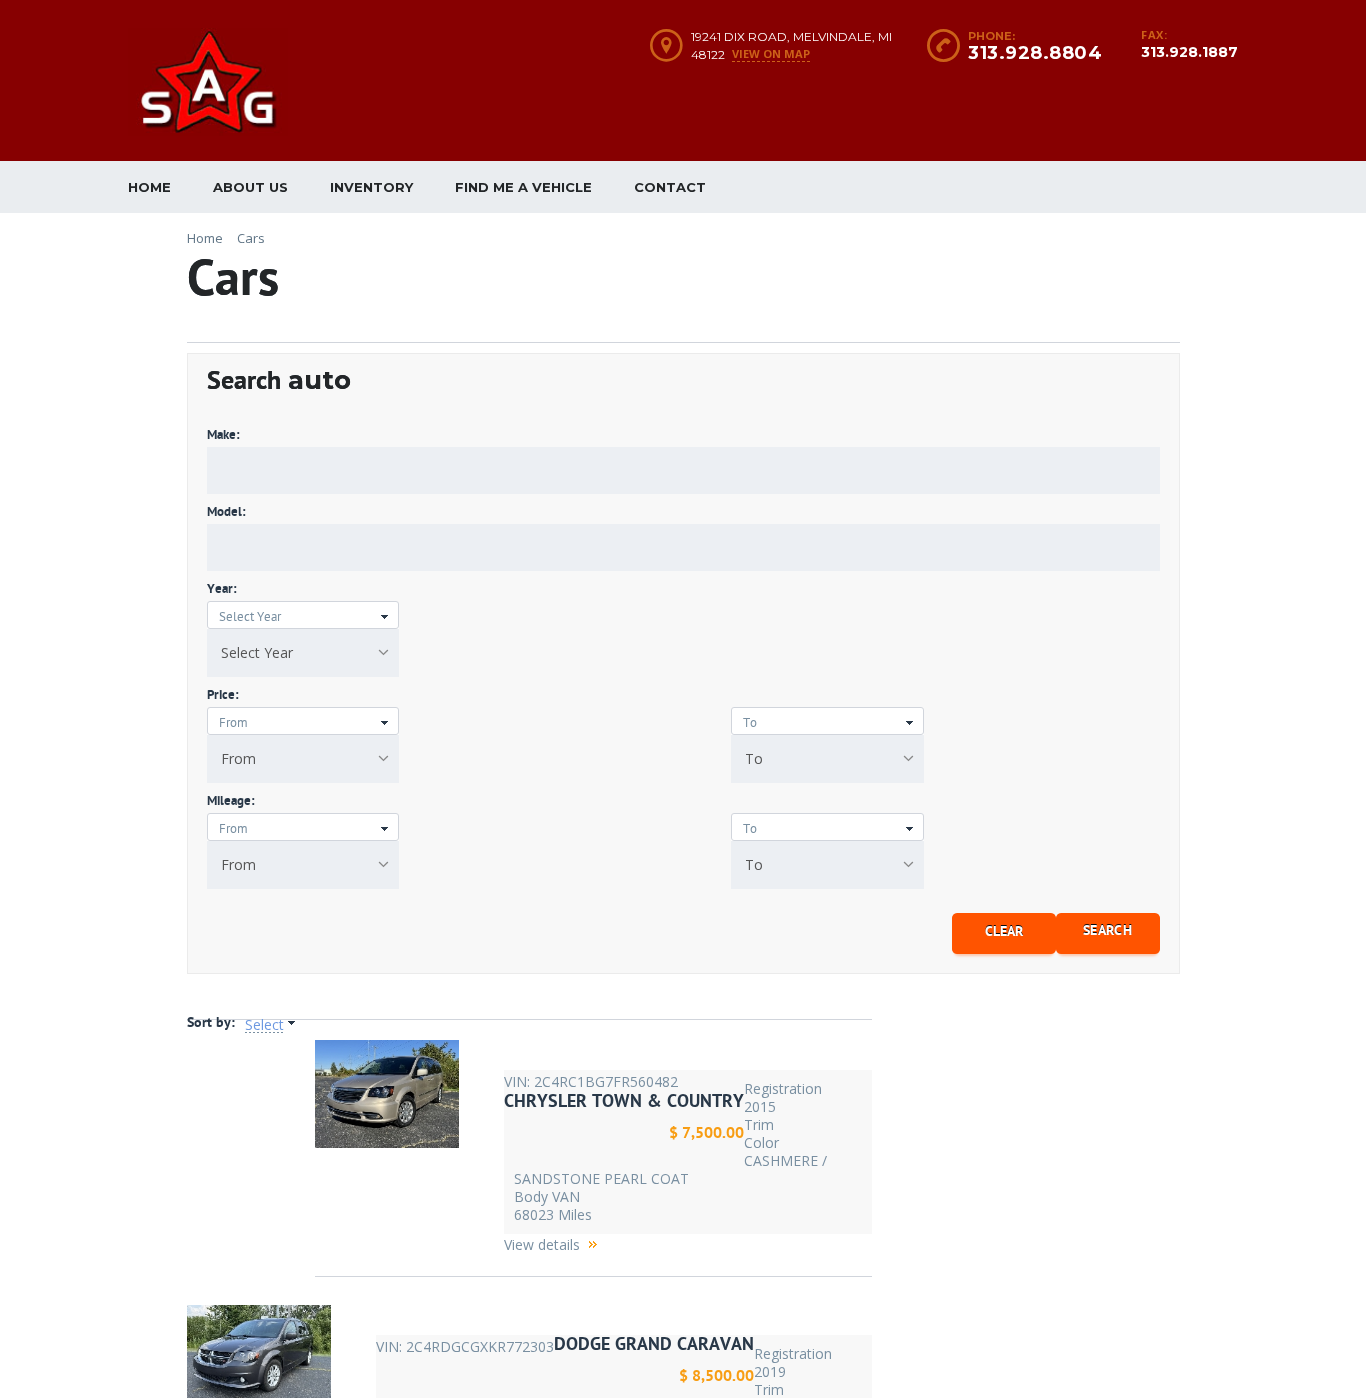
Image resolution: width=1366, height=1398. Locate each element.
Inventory (371, 187)
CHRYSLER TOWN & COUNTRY (624, 1101)
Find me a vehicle (523, 187)
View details (542, 1244)
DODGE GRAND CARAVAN (654, 1344)
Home (149, 187)
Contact (670, 187)
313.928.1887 (1189, 52)
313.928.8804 (1035, 53)
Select (264, 1025)
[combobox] (303, 653)
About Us (250, 187)
